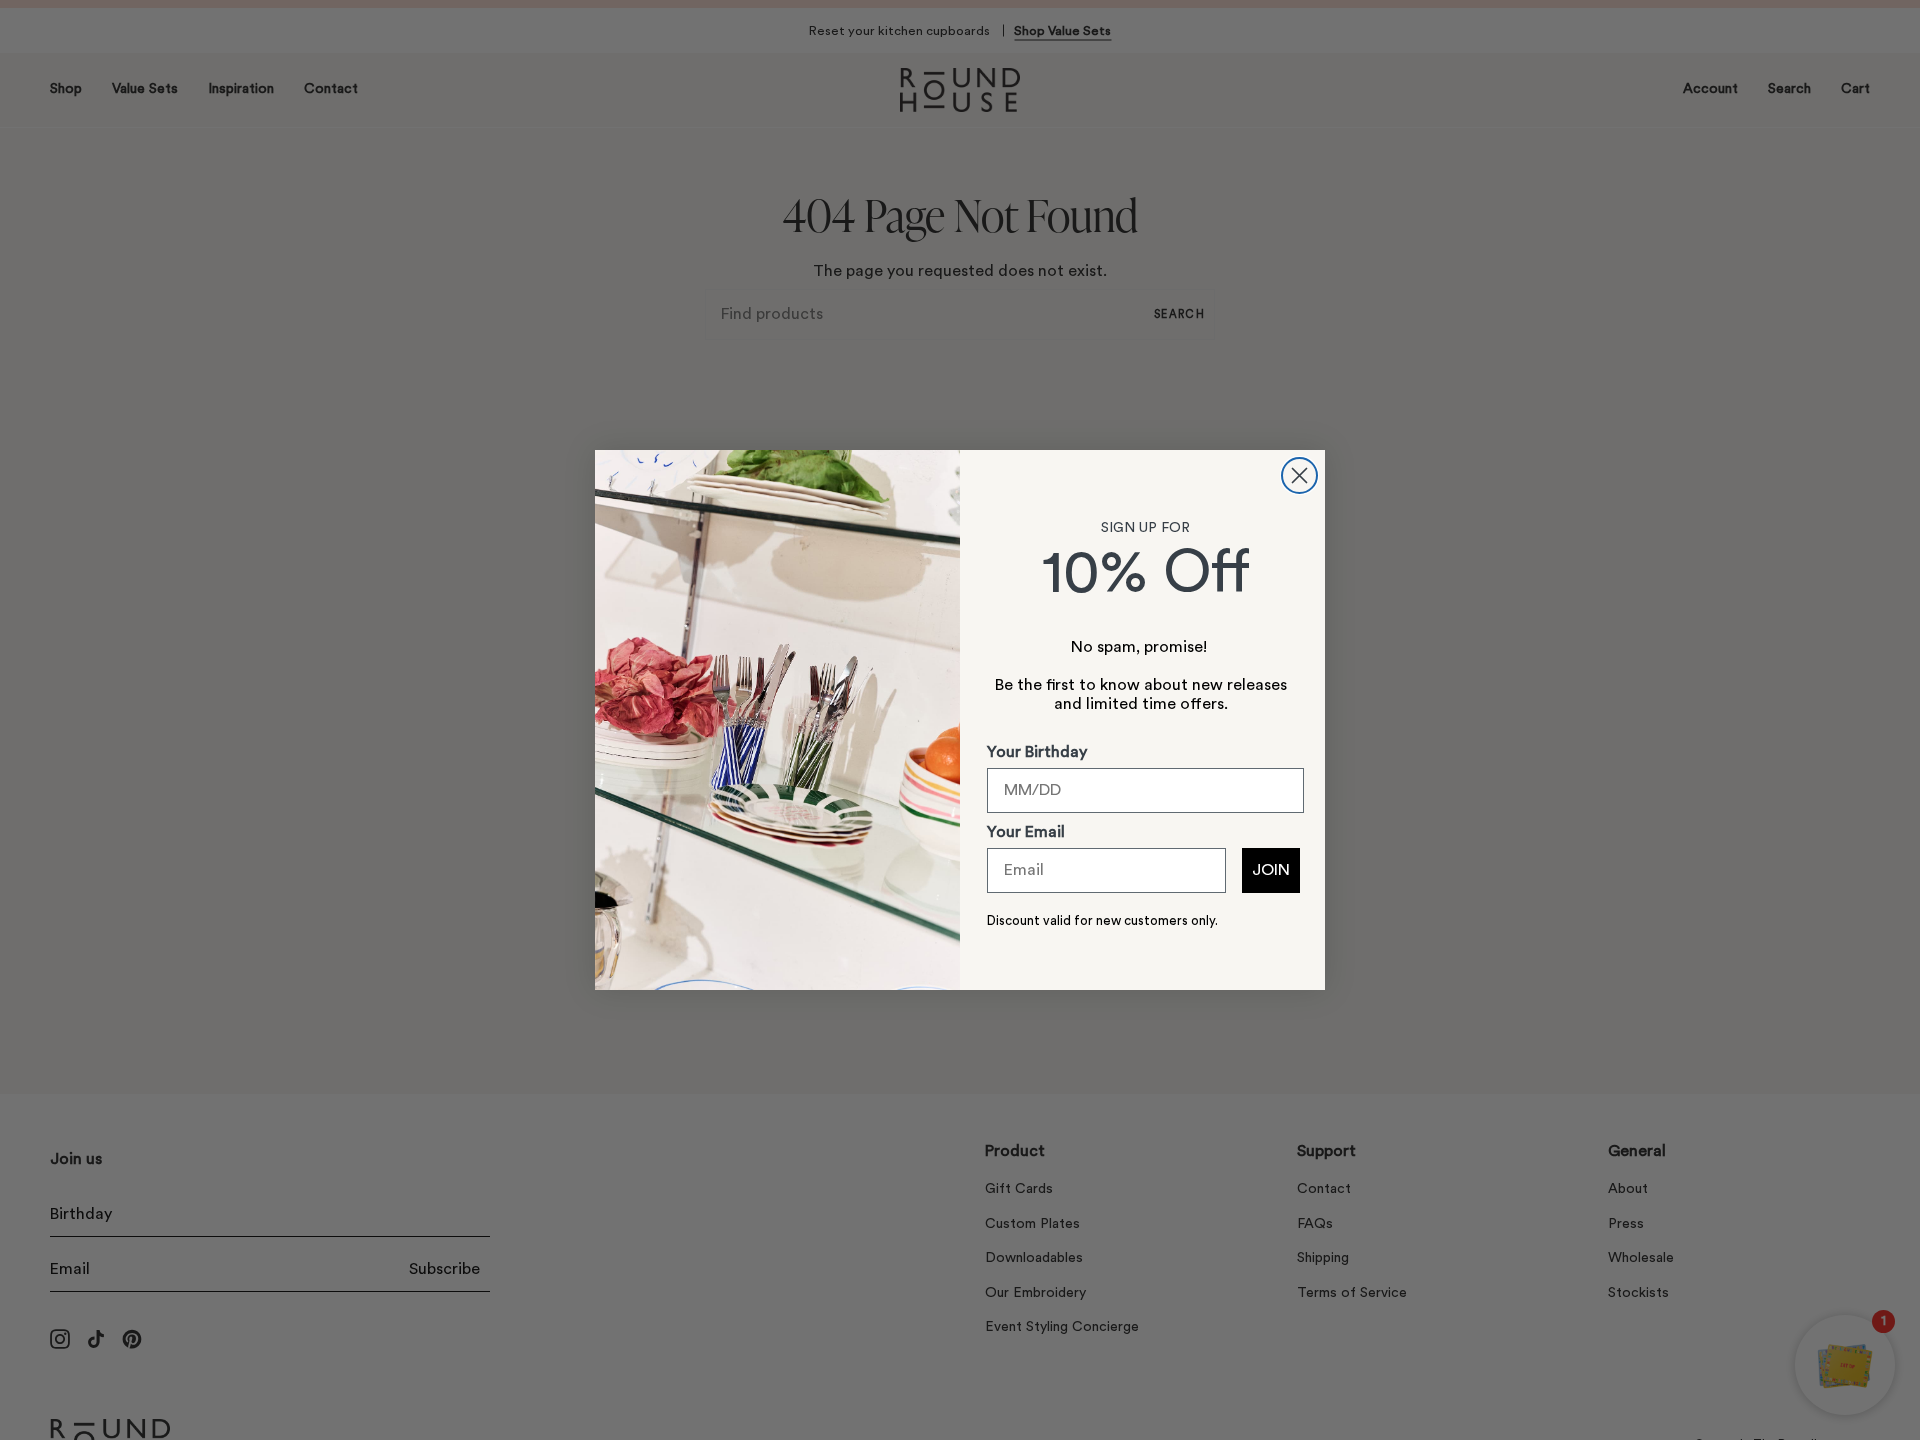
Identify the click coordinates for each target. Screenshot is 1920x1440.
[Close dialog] (1299, 475)
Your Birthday (1037, 752)
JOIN (1271, 870)
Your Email (1026, 832)
